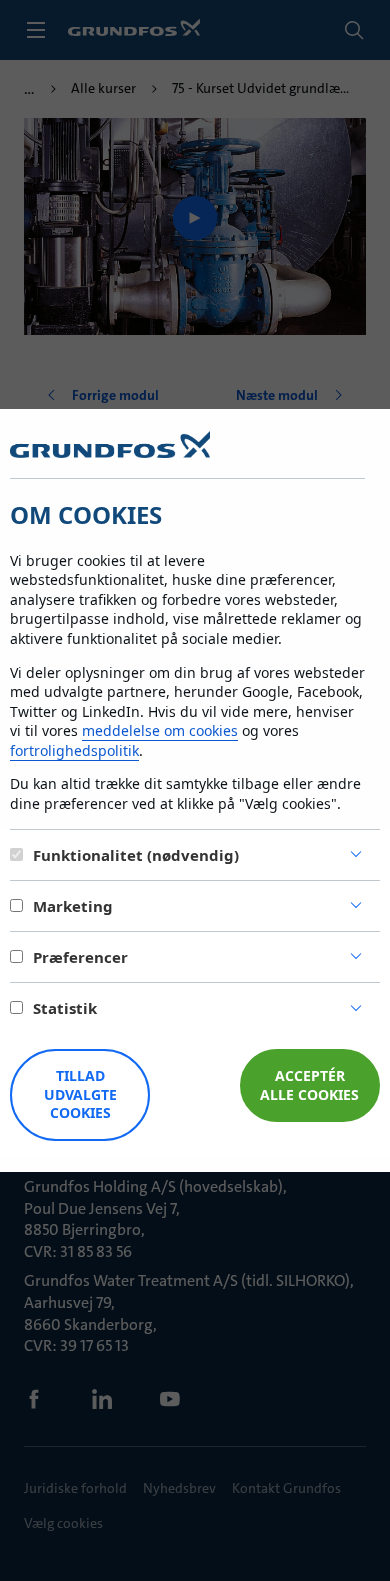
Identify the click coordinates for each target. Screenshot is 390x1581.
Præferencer (80, 957)
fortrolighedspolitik (74, 750)
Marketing (73, 906)
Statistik (65, 1008)
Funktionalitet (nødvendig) (136, 855)
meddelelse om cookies (160, 730)
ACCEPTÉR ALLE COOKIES (309, 1085)
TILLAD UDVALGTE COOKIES (80, 1094)
